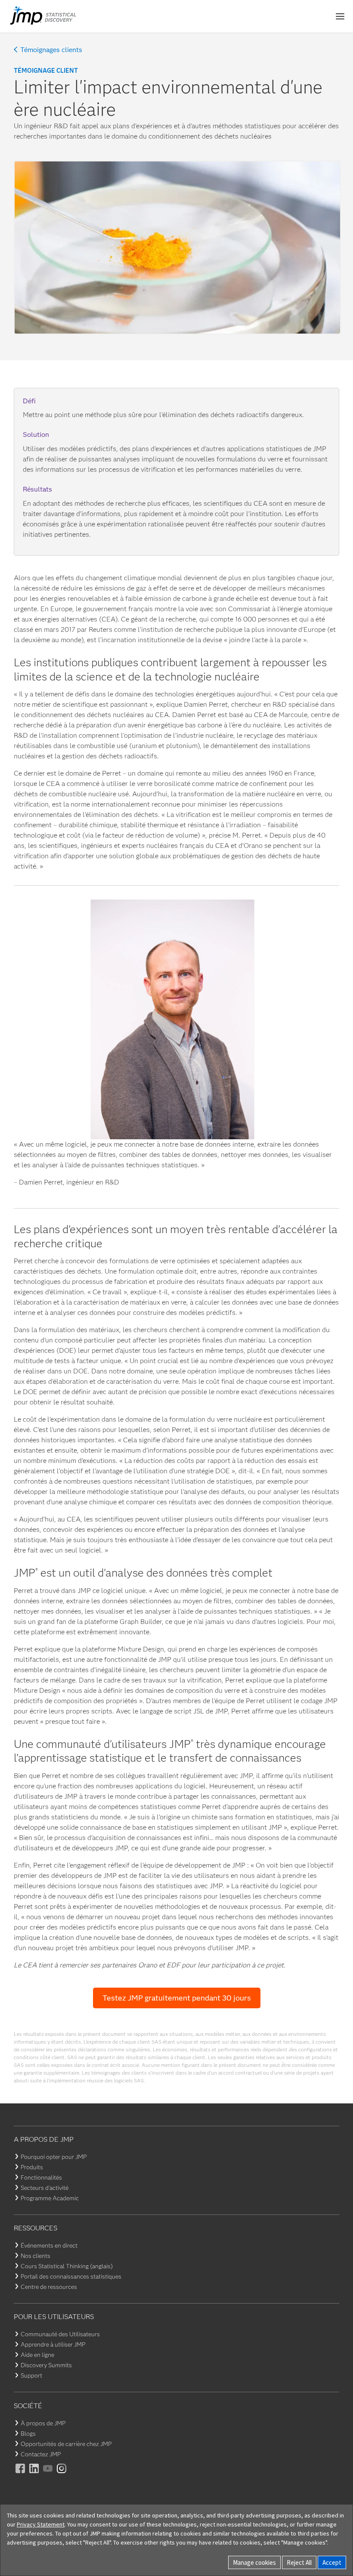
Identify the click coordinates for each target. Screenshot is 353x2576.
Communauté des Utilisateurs (60, 2334)
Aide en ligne (37, 2355)
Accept (332, 2562)
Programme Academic (50, 2198)
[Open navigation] (340, 16)
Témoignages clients (51, 50)
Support (31, 2375)
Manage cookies (254, 2562)
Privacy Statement (41, 2524)
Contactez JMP (41, 2454)
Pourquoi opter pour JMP (54, 2157)
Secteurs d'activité (45, 2188)
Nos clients (36, 2256)
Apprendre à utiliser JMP (53, 2344)
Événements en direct (49, 2245)
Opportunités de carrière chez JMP (66, 2444)
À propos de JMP (43, 2423)
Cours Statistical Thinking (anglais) (67, 2266)
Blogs (28, 2434)
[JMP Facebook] (21, 2474)
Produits (32, 2167)
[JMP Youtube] (48, 2474)
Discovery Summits (46, 2365)
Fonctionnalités (41, 2177)
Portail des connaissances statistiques (71, 2276)
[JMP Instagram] (62, 2474)
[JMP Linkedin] (34, 2474)
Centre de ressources (49, 2287)
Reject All (299, 2562)
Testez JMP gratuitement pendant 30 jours (177, 1998)
